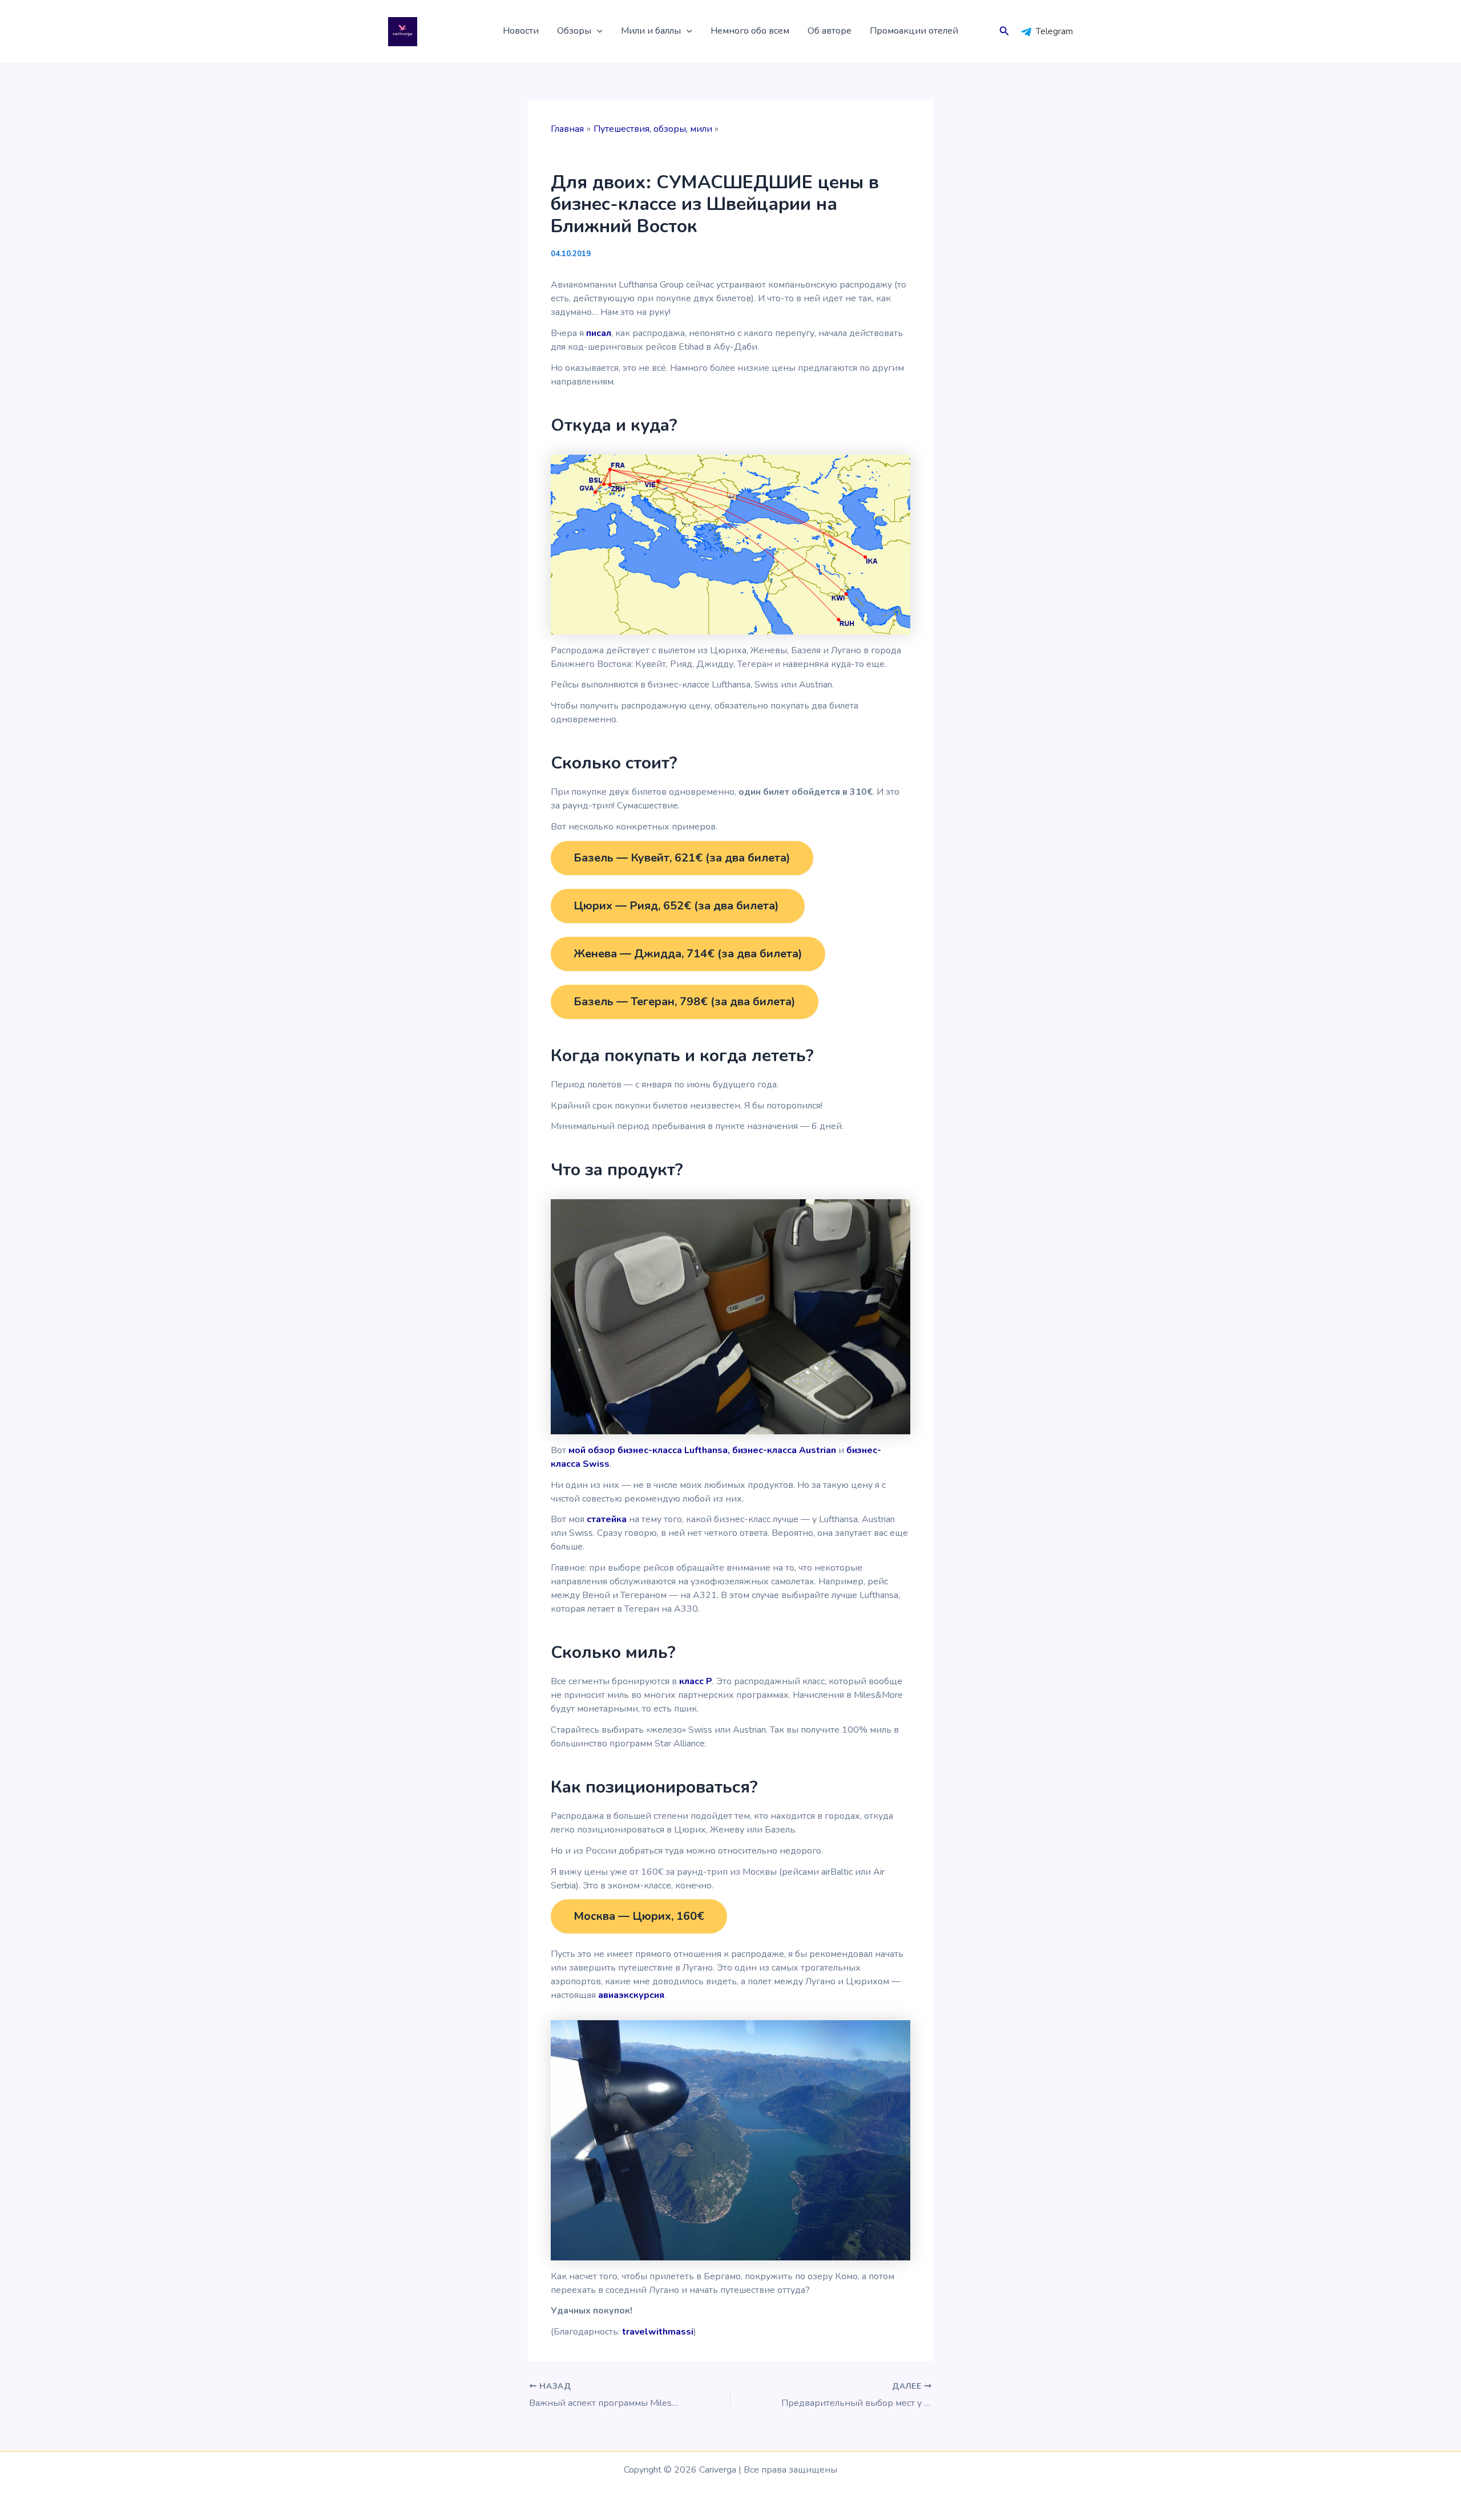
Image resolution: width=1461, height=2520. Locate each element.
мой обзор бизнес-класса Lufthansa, (649, 1450)
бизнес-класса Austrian (784, 1450)
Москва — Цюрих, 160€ (639, 1916)
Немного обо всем (750, 31)
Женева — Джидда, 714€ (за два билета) (688, 954)
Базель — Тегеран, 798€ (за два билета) (685, 1002)
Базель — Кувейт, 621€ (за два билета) (682, 858)
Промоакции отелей (914, 31)
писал (599, 333)
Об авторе (830, 31)
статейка (607, 1519)
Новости (521, 31)
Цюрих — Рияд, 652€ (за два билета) (678, 906)
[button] (597, 31)
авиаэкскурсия (631, 1995)
